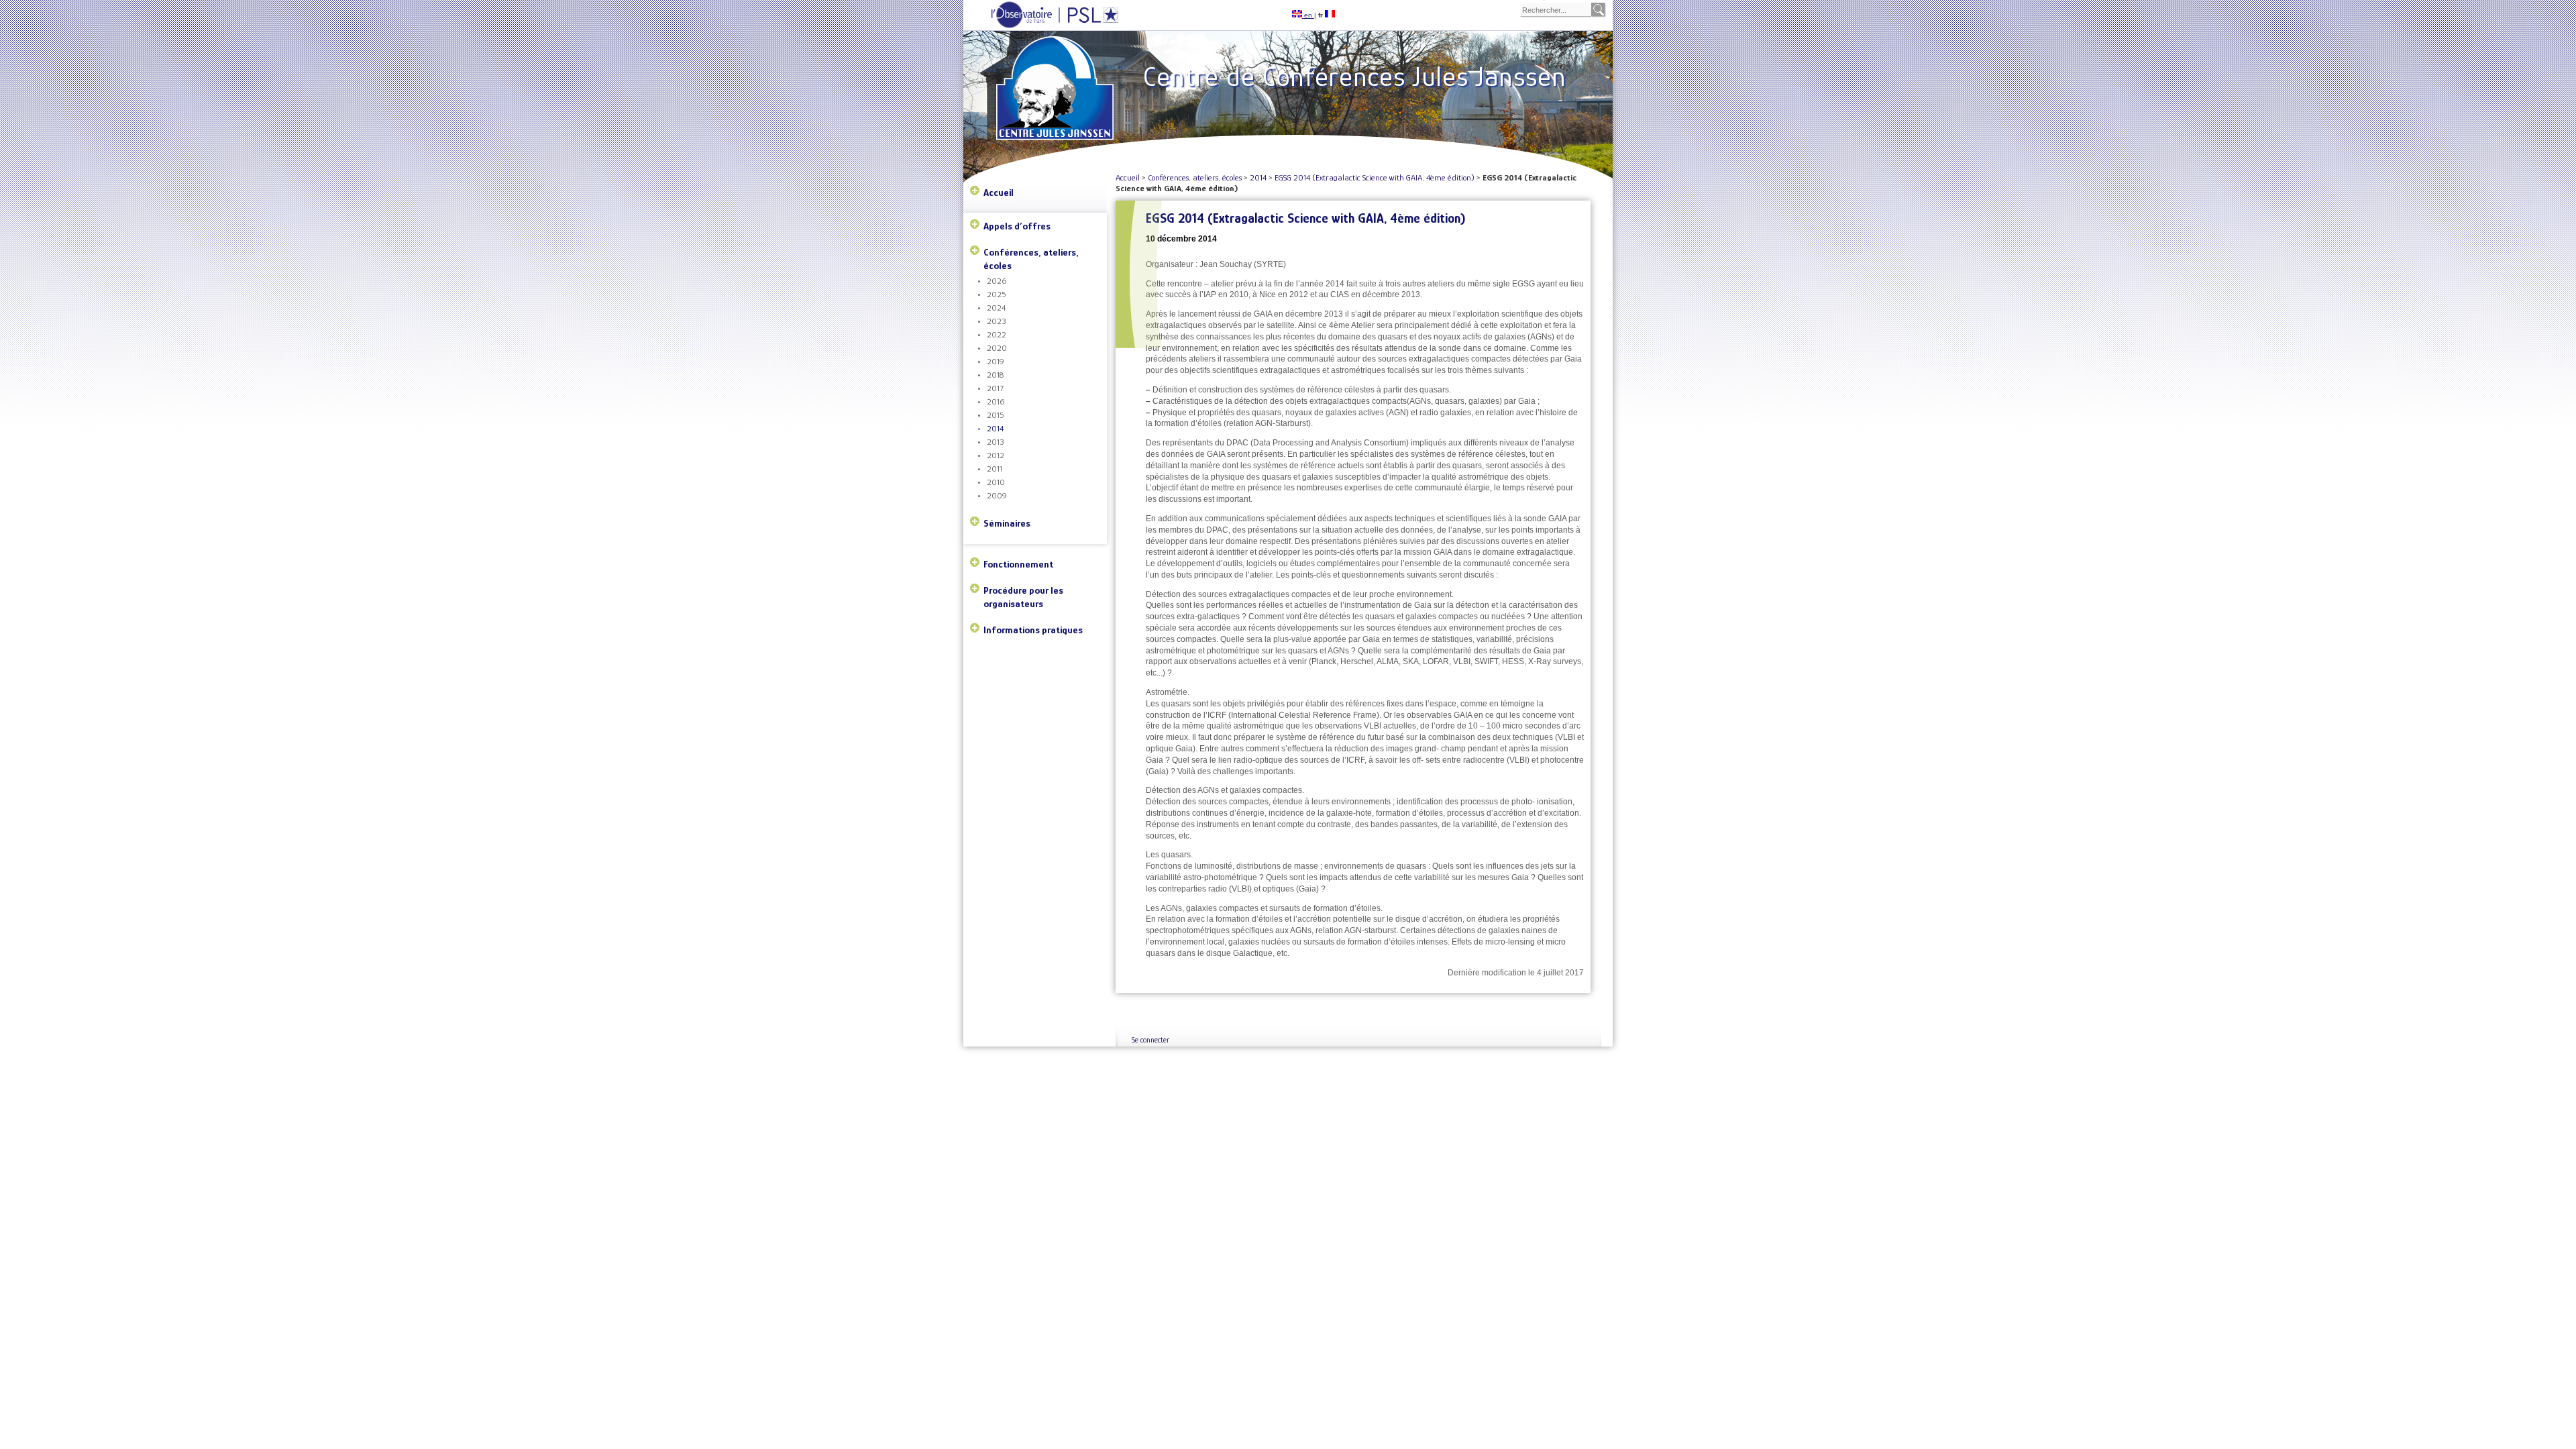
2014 (995, 428)
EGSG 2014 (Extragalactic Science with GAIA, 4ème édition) (1375, 177)
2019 (996, 361)
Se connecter (1150, 1040)
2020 (997, 348)
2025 (997, 294)
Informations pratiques (1033, 630)
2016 (996, 401)
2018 (995, 375)
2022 (997, 334)
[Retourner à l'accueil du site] (1057, 68)
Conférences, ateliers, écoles (1031, 259)
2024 (996, 308)
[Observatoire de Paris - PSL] (1041, 26)
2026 (997, 281)
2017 (995, 388)
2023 (997, 321)
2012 (996, 455)
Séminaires (1007, 523)
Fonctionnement (1018, 564)
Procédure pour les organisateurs (1023, 597)
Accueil (999, 192)
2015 (996, 415)
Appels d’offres (1017, 226)
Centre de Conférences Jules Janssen (1354, 76)
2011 (995, 469)
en (1308, 15)
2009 (997, 495)
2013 (996, 442)
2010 (996, 482)
